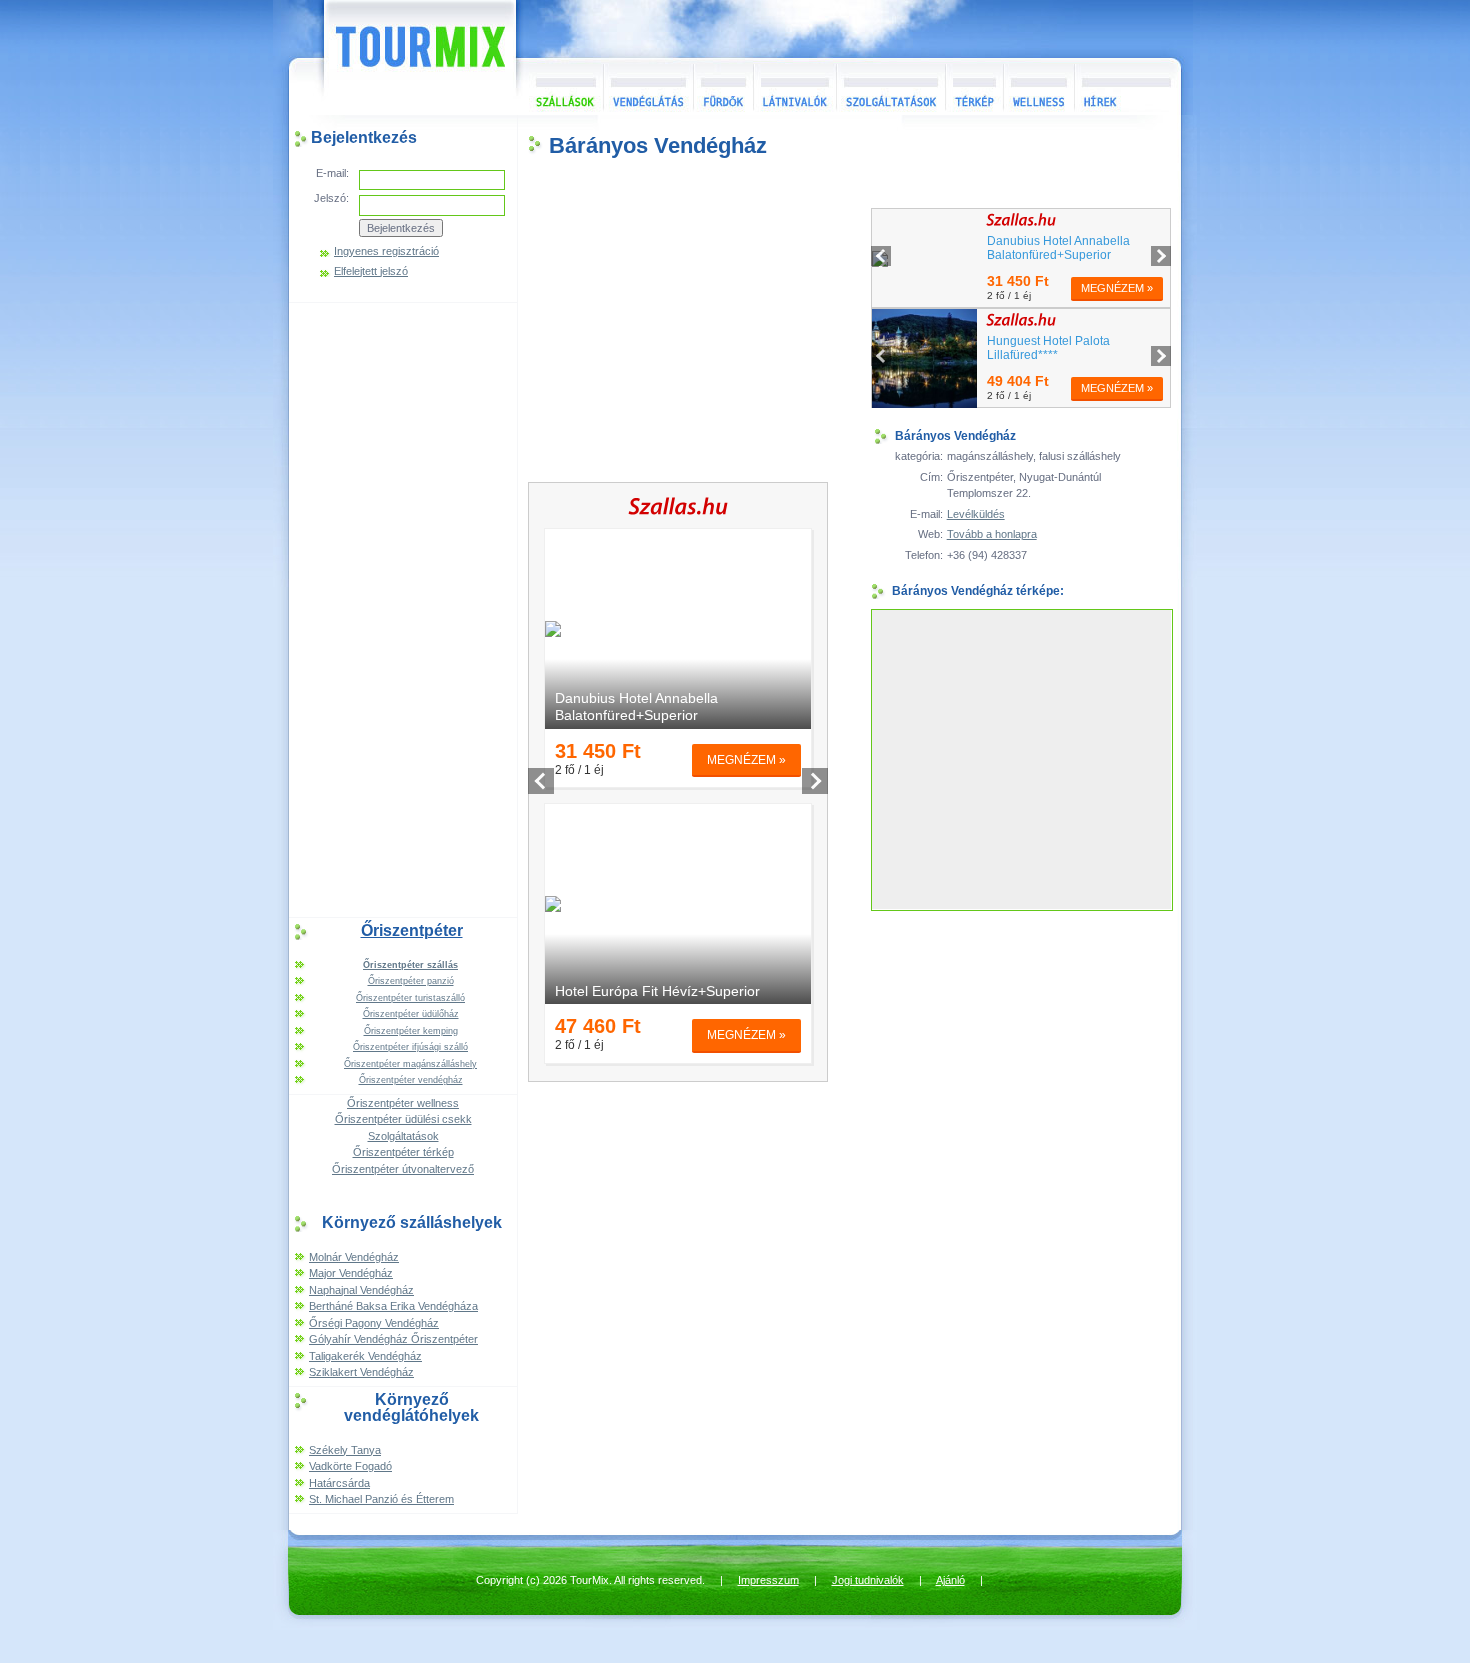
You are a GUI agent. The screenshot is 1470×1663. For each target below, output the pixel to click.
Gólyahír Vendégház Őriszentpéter (393, 1339)
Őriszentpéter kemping (411, 1031)
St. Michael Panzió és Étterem (381, 1499)
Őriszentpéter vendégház (411, 1080)
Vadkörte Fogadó (350, 1466)
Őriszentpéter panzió (411, 981)
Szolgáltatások (890, 86)
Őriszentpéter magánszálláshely (410, 1064)
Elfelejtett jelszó (371, 271)
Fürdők (723, 86)
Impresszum (768, 1580)
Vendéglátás (648, 86)
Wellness (1038, 86)
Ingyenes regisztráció (386, 251)
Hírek (1125, 86)
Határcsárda (339, 1483)
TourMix (398, 57)
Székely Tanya (345, 1450)
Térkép (974, 86)
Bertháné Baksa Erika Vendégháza (393, 1306)
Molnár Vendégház (354, 1257)
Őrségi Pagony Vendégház (374, 1323)
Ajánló (950, 1580)
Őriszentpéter (412, 930)
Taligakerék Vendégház (365, 1356)
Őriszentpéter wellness (403, 1103)
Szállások (559, 86)
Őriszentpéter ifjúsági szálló (410, 1047)
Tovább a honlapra (992, 534)
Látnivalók (794, 86)
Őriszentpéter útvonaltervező (403, 1169)
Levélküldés (976, 514)
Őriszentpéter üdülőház (411, 1014)
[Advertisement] (403, 608)
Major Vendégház (351, 1273)
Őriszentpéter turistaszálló (410, 998)
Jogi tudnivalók (868, 1580)
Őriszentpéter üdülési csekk (403, 1119)
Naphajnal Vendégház (361, 1290)
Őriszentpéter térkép (403, 1152)
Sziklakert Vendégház (361, 1372)
